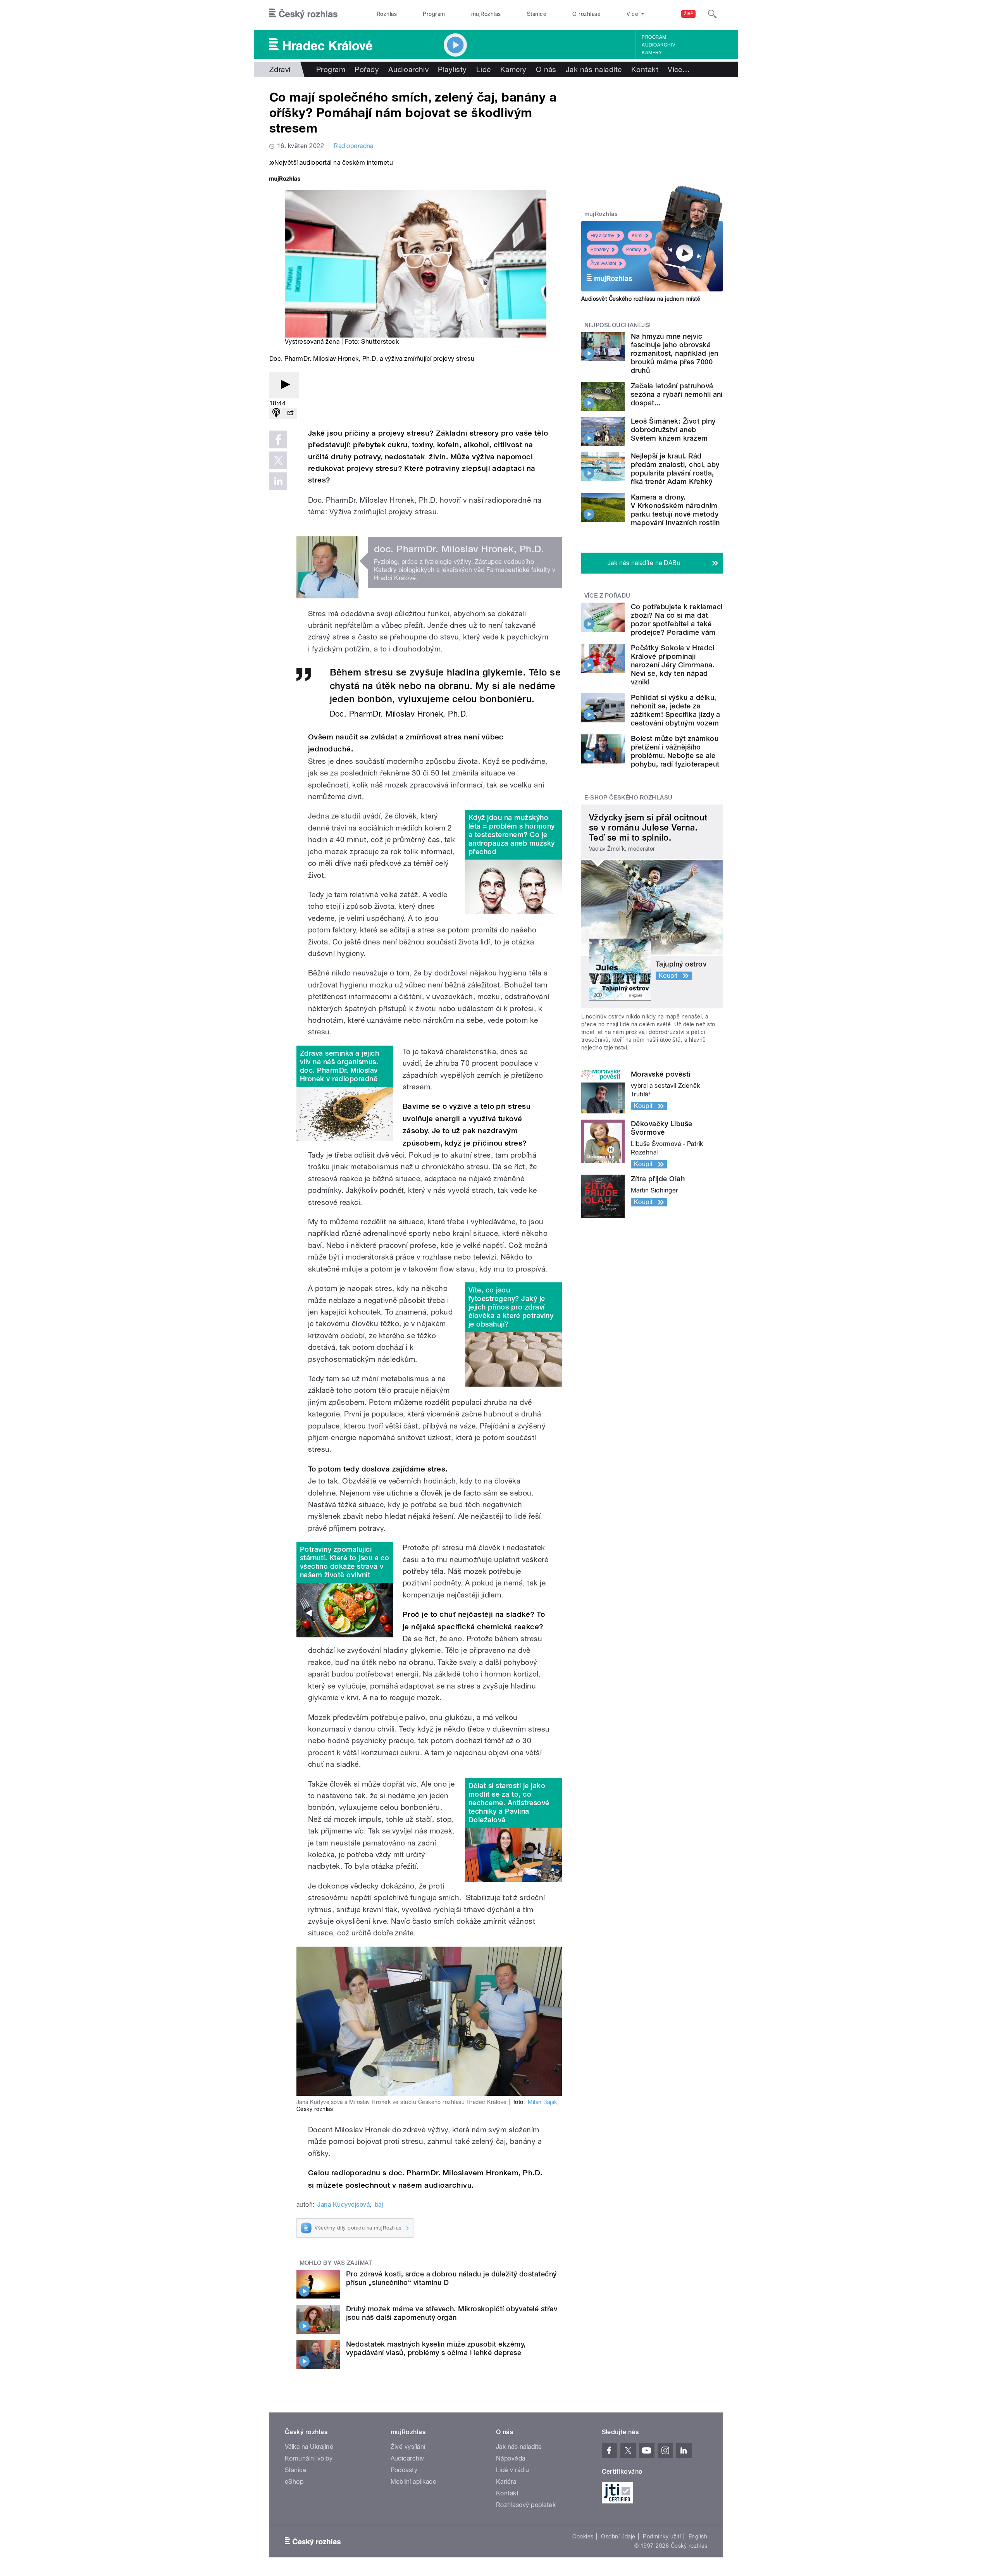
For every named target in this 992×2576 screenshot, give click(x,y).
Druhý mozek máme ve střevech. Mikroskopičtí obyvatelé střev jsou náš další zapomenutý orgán (452, 2313)
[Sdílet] (290, 413)
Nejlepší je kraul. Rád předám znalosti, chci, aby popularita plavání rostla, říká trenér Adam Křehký (675, 469)
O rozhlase (586, 14)
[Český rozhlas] (303, 14)
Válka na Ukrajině (309, 2447)
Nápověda (511, 2458)
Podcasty (404, 2470)
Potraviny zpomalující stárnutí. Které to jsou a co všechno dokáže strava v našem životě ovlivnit (344, 1562)
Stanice (537, 14)
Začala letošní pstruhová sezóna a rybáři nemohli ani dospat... (677, 394)
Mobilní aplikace (414, 2482)
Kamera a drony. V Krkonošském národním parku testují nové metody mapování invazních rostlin (675, 510)
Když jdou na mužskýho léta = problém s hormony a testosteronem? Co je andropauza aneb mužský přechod (512, 835)
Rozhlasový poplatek (526, 2505)
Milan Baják (542, 2102)
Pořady (367, 69)
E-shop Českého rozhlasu (629, 798)
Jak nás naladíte (594, 69)
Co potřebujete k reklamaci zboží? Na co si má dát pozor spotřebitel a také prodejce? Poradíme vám (677, 619)
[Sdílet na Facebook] (278, 439)
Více (679, 69)
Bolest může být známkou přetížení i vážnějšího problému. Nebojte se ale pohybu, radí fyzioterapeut (675, 751)
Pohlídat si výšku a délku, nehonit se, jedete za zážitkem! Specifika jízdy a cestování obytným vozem (676, 710)
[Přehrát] (284, 385)
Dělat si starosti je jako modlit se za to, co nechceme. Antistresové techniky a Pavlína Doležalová (509, 1803)
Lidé (484, 69)
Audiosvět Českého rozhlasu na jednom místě (641, 299)
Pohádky (600, 250)
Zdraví (280, 69)
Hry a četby (602, 236)
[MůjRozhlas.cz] (285, 180)
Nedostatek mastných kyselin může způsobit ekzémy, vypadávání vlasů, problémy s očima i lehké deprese (436, 2348)
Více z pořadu (607, 596)
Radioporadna (354, 146)
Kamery (652, 53)
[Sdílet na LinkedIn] (278, 481)
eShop (294, 2482)
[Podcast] (276, 413)
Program (434, 14)
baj (379, 2205)
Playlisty (452, 69)
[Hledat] (712, 14)
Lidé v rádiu (513, 2470)
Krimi (637, 236)
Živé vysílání (603, 264)
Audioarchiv (658, 45)
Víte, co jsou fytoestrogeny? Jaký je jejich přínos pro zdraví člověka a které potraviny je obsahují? (511, 1307)
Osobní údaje (618, 2536)
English (698, 2536)
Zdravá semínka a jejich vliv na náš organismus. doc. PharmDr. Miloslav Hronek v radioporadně (339, 1066)
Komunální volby (309, 2458)
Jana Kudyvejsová (344, 2205)
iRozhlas (386, 14)
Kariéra (506, 2482)
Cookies (583, 2536)
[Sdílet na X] (278, 460)
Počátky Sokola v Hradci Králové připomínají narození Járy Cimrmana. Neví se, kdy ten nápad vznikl (673, 665)
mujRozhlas (486, 14)
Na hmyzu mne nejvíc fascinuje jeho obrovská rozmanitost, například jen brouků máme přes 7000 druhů (674, 353)
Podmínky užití (662, 2536)
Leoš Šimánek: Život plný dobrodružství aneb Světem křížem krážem (673, 430)
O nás (546, 69)
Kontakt (645, 69)
